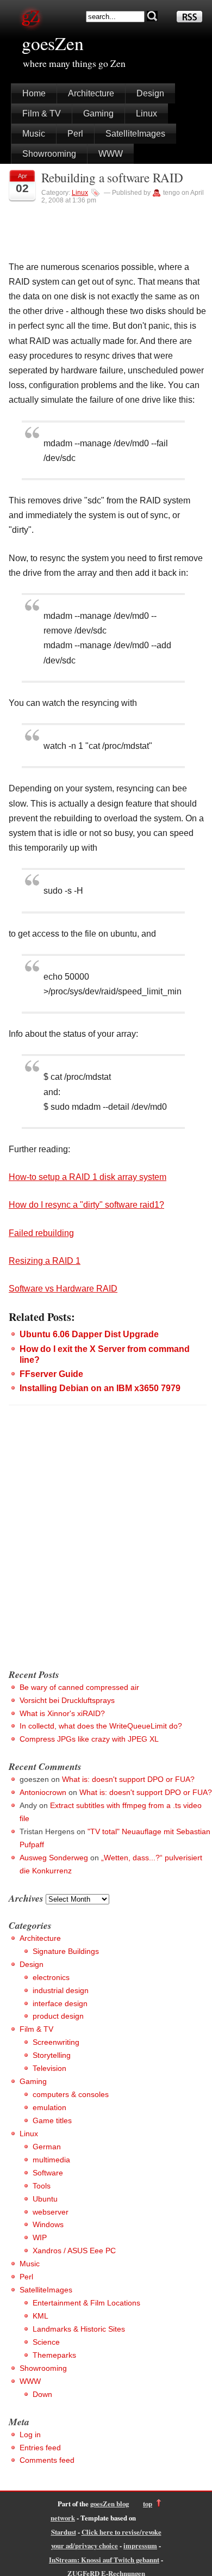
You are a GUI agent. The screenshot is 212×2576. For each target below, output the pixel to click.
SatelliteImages (135, 134)
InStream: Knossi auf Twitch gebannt (104, 2560)
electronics (51, 1977)
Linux (146, 113)
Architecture (91, 93)
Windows (48, 2224)
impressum (140, 2546)
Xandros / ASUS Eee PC (74, 2251)
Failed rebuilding (41, 1233)
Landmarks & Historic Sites (79, 2329)
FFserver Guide (51, 1374)
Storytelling (52, 2055)
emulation (49, 2107)
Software (48, 2173)
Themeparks (54, 2355)
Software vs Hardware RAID (63, 1289)
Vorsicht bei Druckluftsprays (67, 1700)
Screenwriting (56, 2042)
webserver (51, 2212)
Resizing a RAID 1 (45, 1261)
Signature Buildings (66, 1951)
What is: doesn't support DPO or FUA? (128, 1779)
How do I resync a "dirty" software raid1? (86, 1205)
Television (49, 2068)
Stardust (64, 2532)
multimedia (51, 2160)
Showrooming (49, 154)
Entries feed (40, 2448)
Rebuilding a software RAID (112, 178)
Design (150, 93)
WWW (111, 154)
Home (34, 93)
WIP (40, 2237)
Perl (75, 134)
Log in (30, 2434)
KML (40, 2316)
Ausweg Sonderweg (54, 1858)
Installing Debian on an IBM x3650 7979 (100, 1388)
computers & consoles (71, 2094)
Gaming (98, 113)
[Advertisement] (106, 1548)
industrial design (61, 1990)
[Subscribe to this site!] (189, 19)
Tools (42, 2186)
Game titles (52, 2120)
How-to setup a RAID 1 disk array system (88, 1177)
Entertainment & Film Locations (86, 2303)
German (47, 2147)
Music (34, 134)
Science (46, 2342)
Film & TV (42, 113)
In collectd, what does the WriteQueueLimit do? (101, 1726)
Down (42, 2394)
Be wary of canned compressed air (79, 1687)
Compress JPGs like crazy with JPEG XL (89, 1739)
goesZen (53, 43)
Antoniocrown (43, 1792)
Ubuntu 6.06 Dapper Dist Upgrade (89, 1334)
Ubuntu (45, 2199)
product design (58, 2016)
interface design (60, 2003)
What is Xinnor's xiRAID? (62, 1713)
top (148, 2504)
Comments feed (47, 2460)
